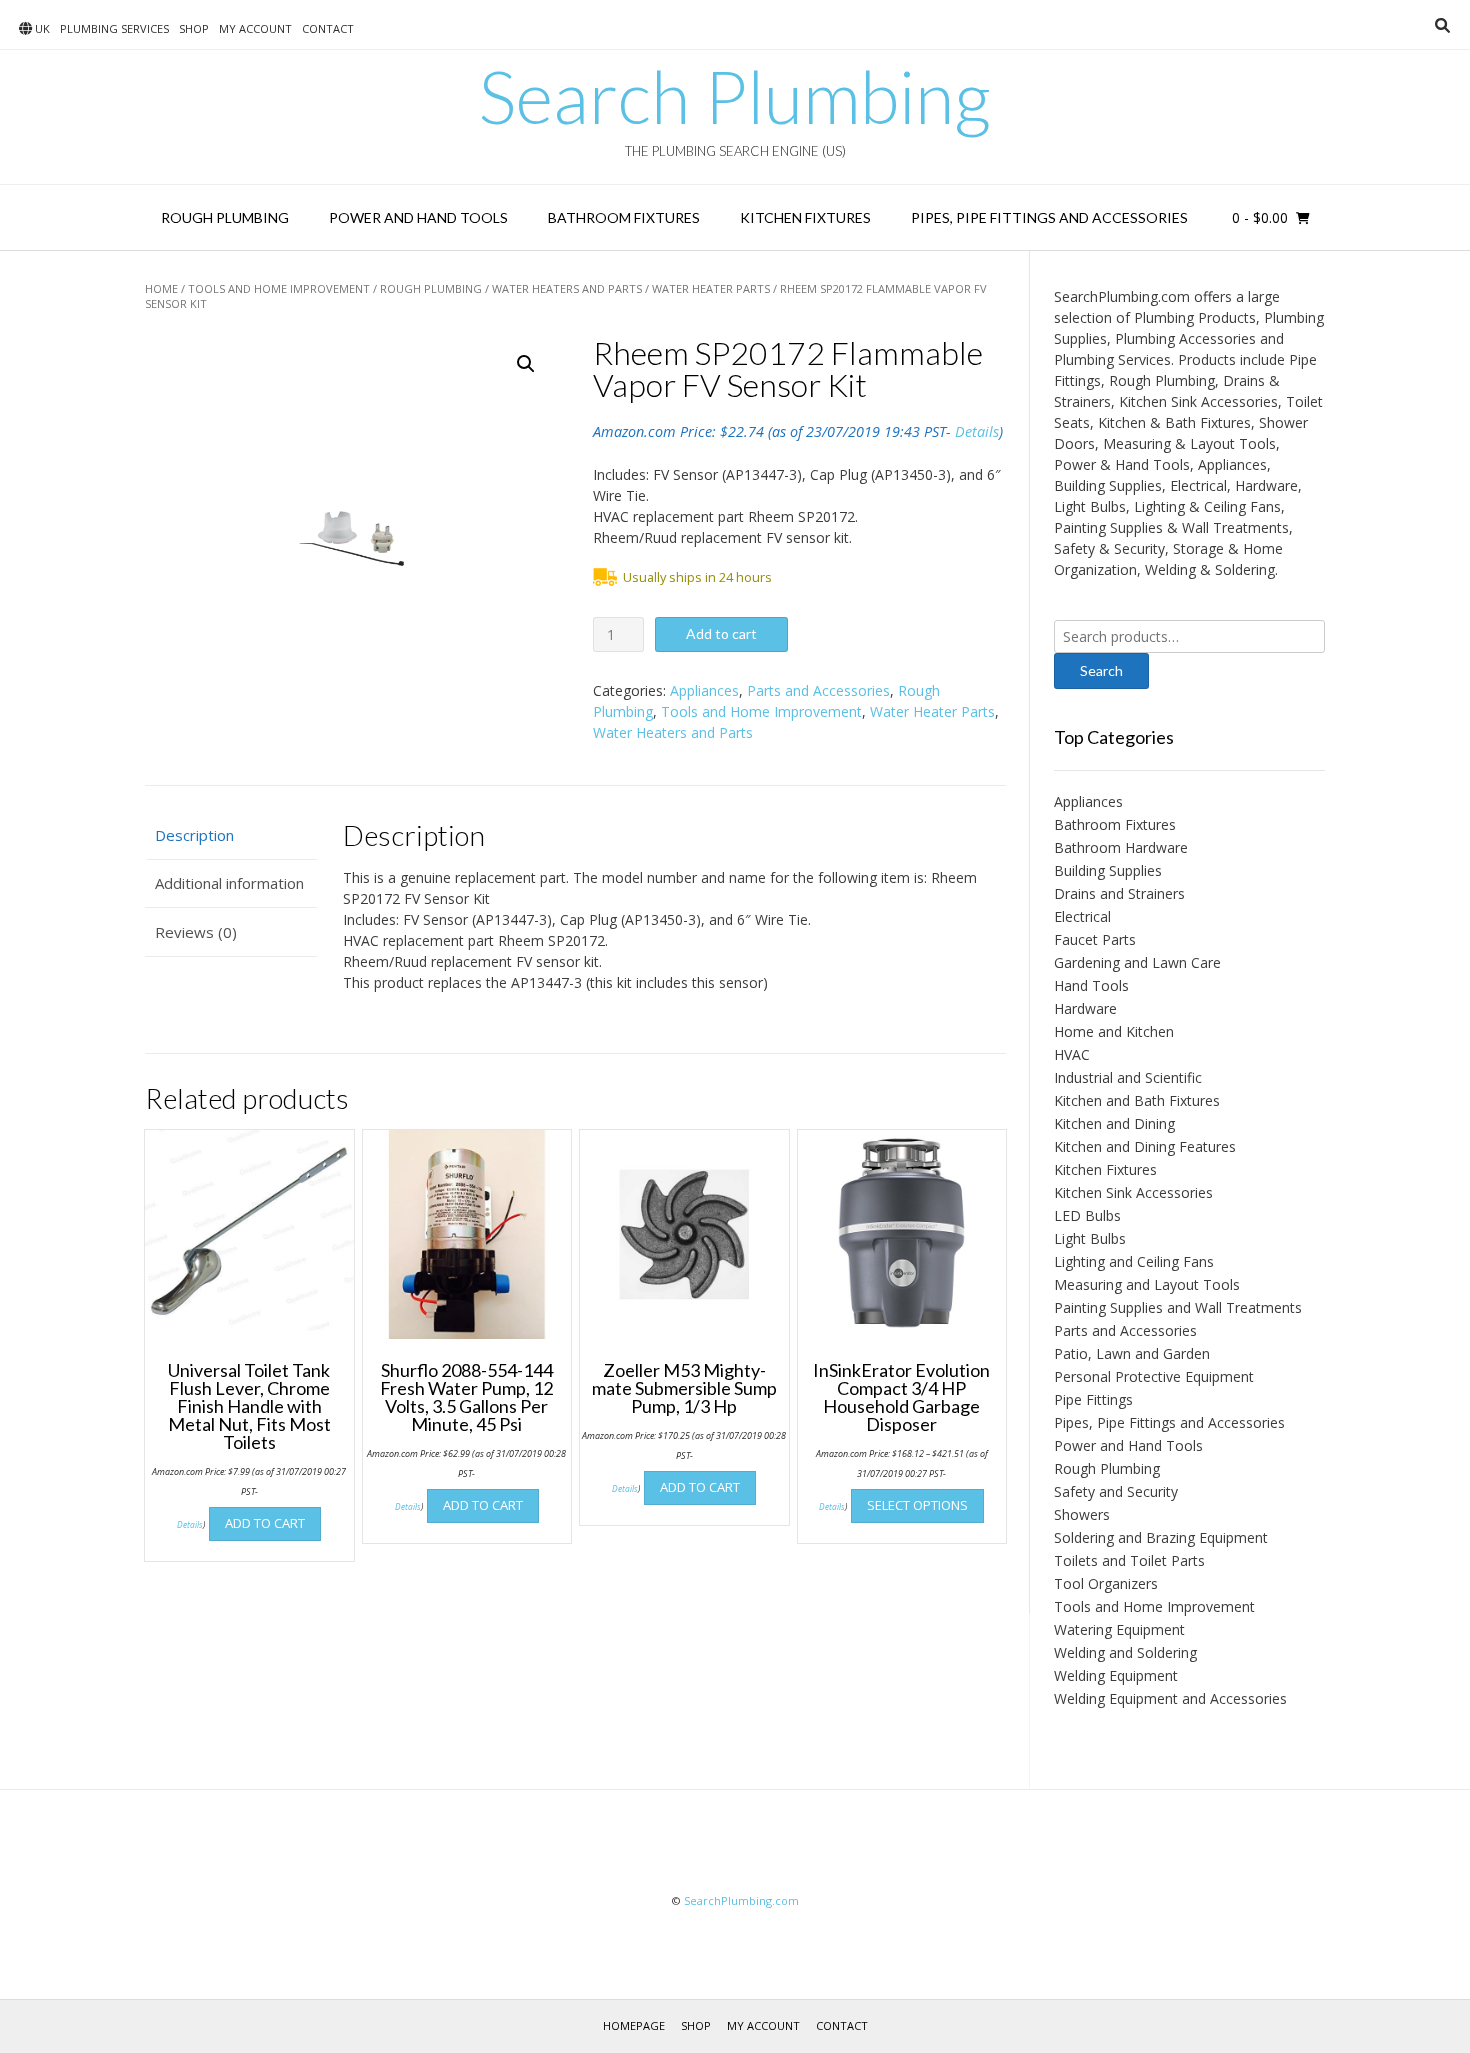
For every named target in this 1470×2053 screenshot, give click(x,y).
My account (255, 28)
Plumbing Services (114, 28)
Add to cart (721, 633)
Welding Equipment (1116, 1675)
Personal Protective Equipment (1154, 1376)
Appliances (704, 690)
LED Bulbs (1087, 1215)
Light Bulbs (1090, 1238)
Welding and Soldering (1125, 1652)
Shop (194, 28)
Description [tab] (194, 835)
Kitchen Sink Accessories (1133, 1192)
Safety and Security (1116, 1491)
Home (161, 288)
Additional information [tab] (229, 883)
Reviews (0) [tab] (196, 932)
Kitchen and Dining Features (1145, 1146)
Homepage (634, 2025)
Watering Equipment (1119, 1629)
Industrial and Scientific (1128, 1077)
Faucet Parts (1095, 939)
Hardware (1085, 1008)
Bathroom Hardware (1121, 847)
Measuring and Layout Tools (1147, 1284)
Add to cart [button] (265, 1523)
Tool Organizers (1106, 1583)
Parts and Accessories (818, 690)
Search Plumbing (735, 96)
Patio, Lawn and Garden (1132, 1353)
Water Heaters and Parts (567, 288)
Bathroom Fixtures (624, 217)
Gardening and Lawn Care (1137, 962)
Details (977, 431)
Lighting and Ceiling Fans (1134, 1261)
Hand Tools (1091, 985)
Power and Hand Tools (418, 217)
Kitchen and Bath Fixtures (1137, 1100)
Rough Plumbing (225, 217)
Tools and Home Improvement (279, 288)
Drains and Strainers (1119, 893)
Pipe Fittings (1093, 1399)
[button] (526, 364)
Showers (1082, 1514)
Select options (917, 1505)
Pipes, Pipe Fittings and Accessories (1049, 217)
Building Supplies (1108, 870)
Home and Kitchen (1114, 1031)
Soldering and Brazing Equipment (1161, 1537)
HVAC (1072, 1054)
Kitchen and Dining (1114, 1123)
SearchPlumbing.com (741, 1900)
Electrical (1082, 916)
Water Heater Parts (711, 288)
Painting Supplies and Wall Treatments (1178, 1307)
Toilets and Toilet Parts (1129, 1560)
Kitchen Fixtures (805, 217)
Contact (328, 28)
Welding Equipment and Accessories (1170, 1698)
